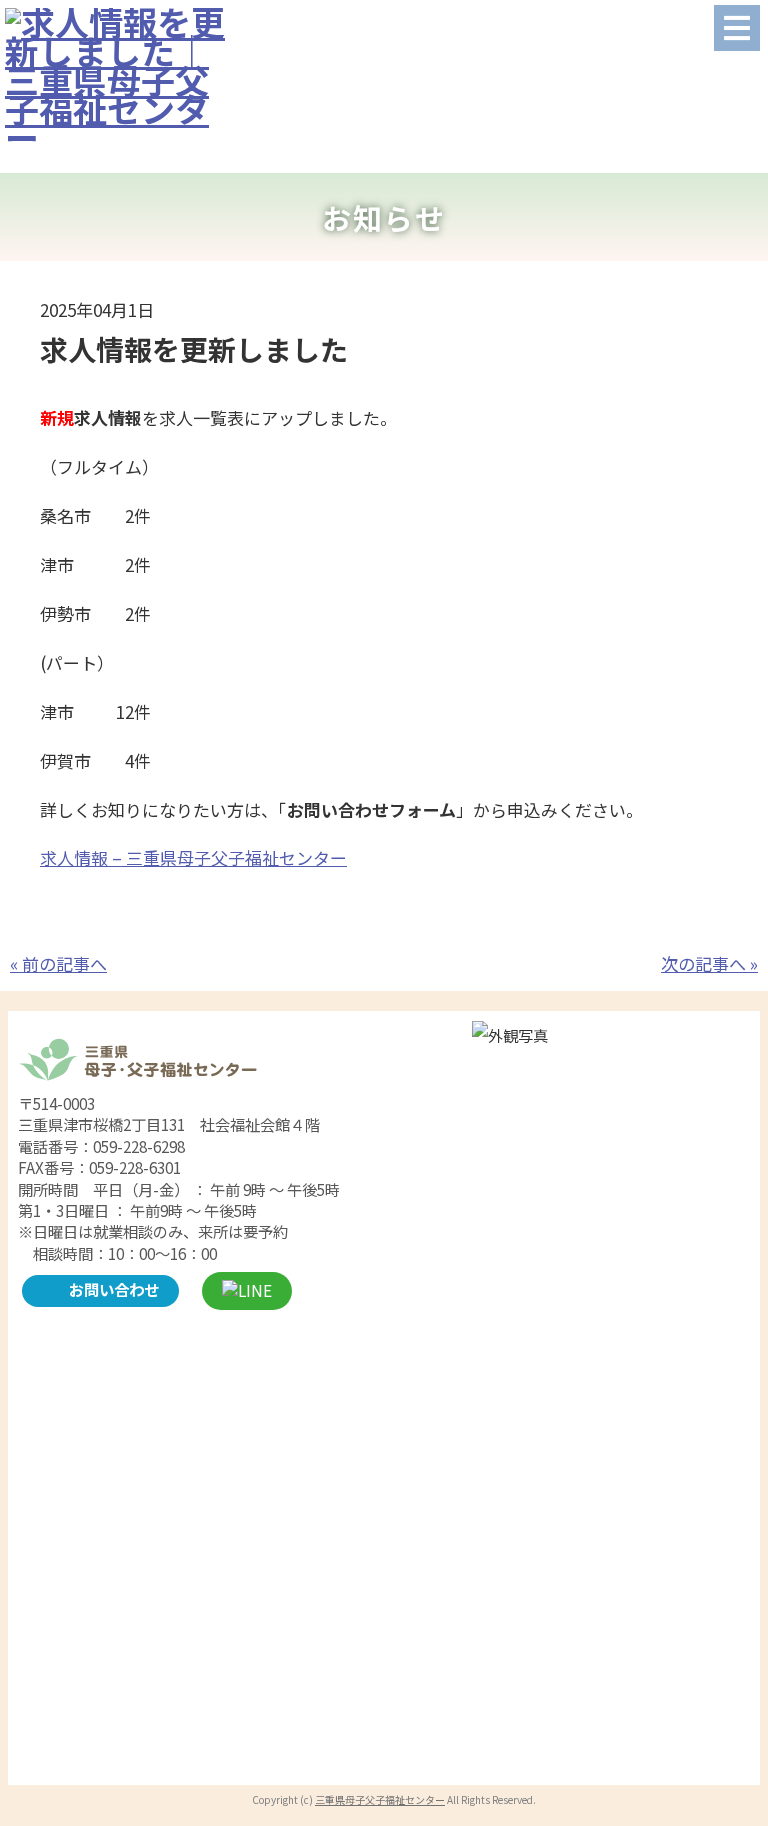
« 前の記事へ (58, 963)
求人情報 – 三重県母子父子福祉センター (193, 857)
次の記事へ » (709, 963)
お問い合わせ (114, 1289)
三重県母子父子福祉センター (380, 1799)
